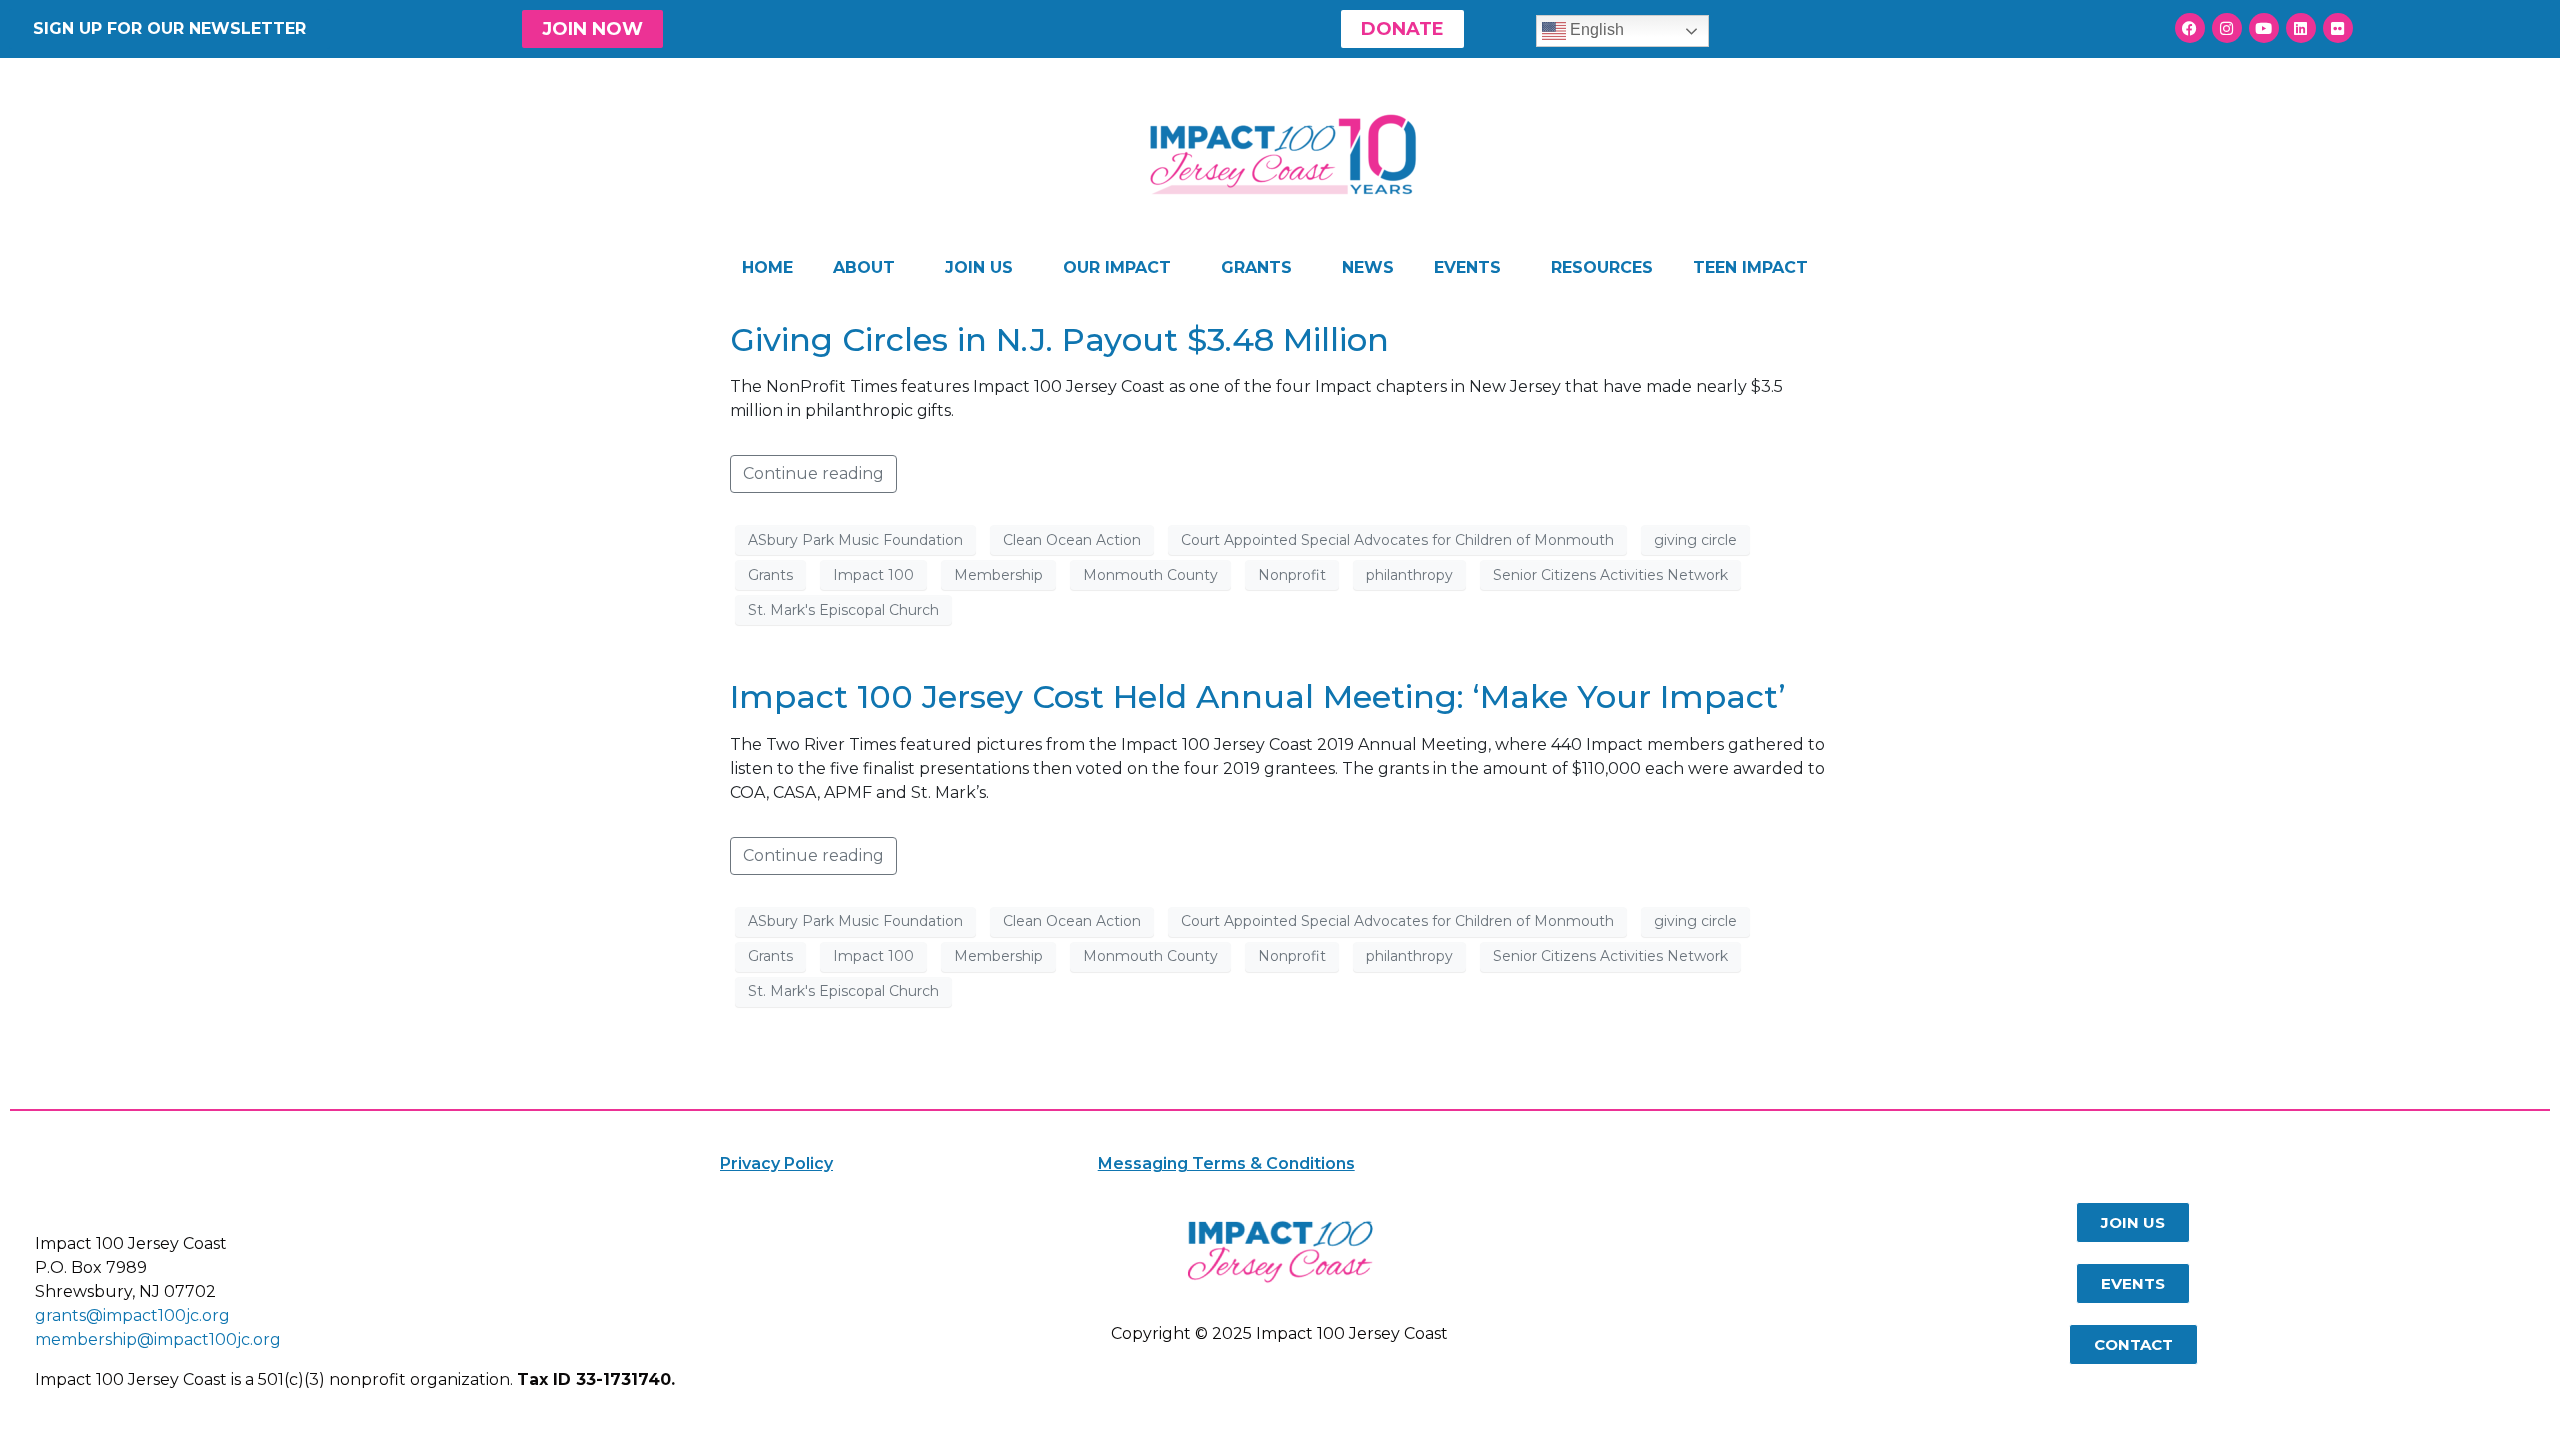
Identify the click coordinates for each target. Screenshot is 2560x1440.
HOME (767, 267)
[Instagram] (2227, 28)
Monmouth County (1150, 575)
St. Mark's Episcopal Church (843, 610)
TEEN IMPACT (1750, 267)
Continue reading (813, 473)
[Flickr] (2338, 28)
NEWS (1368, 267)
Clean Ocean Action (1072, 540)
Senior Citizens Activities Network (1610, 575)
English (1595, 29)
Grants (770, 575)
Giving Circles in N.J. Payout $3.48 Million (1059, 339)
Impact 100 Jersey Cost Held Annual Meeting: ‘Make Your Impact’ (1258, 696)
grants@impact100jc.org (132, 1315)
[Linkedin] (2301, 28)
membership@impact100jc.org (158, 1339)
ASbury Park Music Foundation (855, 540)
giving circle (1695, 540)
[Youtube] (2264, 28)
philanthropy (1409, 575)
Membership (998, 575)
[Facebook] (2190, 28)
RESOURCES (1602, 267)
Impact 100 (873, 575)
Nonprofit (1292, 575)
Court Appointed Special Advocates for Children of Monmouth (1397, 540)
